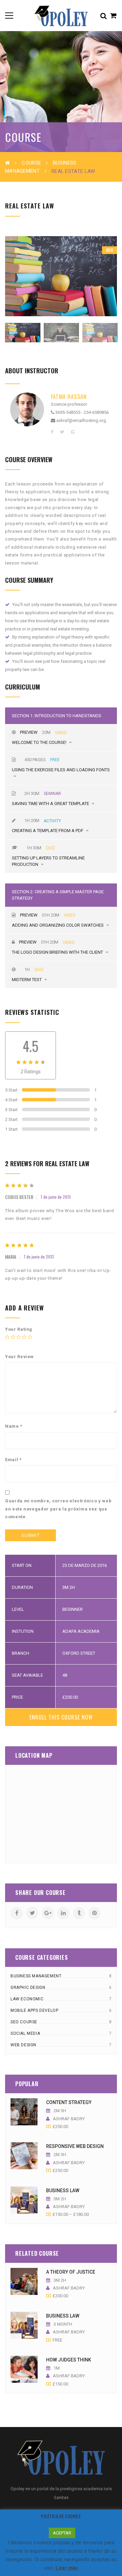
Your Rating (19, 1329)
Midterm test (27, 980)
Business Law (63, 2191)
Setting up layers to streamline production (48, 861)
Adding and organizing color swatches (58, 925)
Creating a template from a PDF (48, 831)
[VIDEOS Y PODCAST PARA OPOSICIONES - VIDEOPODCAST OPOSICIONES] (61, 15)
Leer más (67, 2568)
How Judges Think (69, 2360)
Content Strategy (69, 2102)
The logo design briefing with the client (58, 952)
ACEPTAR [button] (62, 2533)
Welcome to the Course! (40, 742)
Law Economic (27, 1999)
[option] (61, 276)
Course (31, 163)
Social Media (25, 2033)
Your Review (19, 1357)
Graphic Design (28, 1987)
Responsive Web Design (75, 2146)
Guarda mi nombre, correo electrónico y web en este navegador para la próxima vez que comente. (58, 1509)
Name (14, 1426)
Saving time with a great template (51, 804)
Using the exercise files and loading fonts (61, 770)
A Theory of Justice (71, 2272)
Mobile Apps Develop (34, 2010)
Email (13, 1460)
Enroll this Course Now (61, 1717)
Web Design (23, 2045)
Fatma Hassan (69, 396)
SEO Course (24, 2022)
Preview (29, 732)
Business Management (36, 1976)
